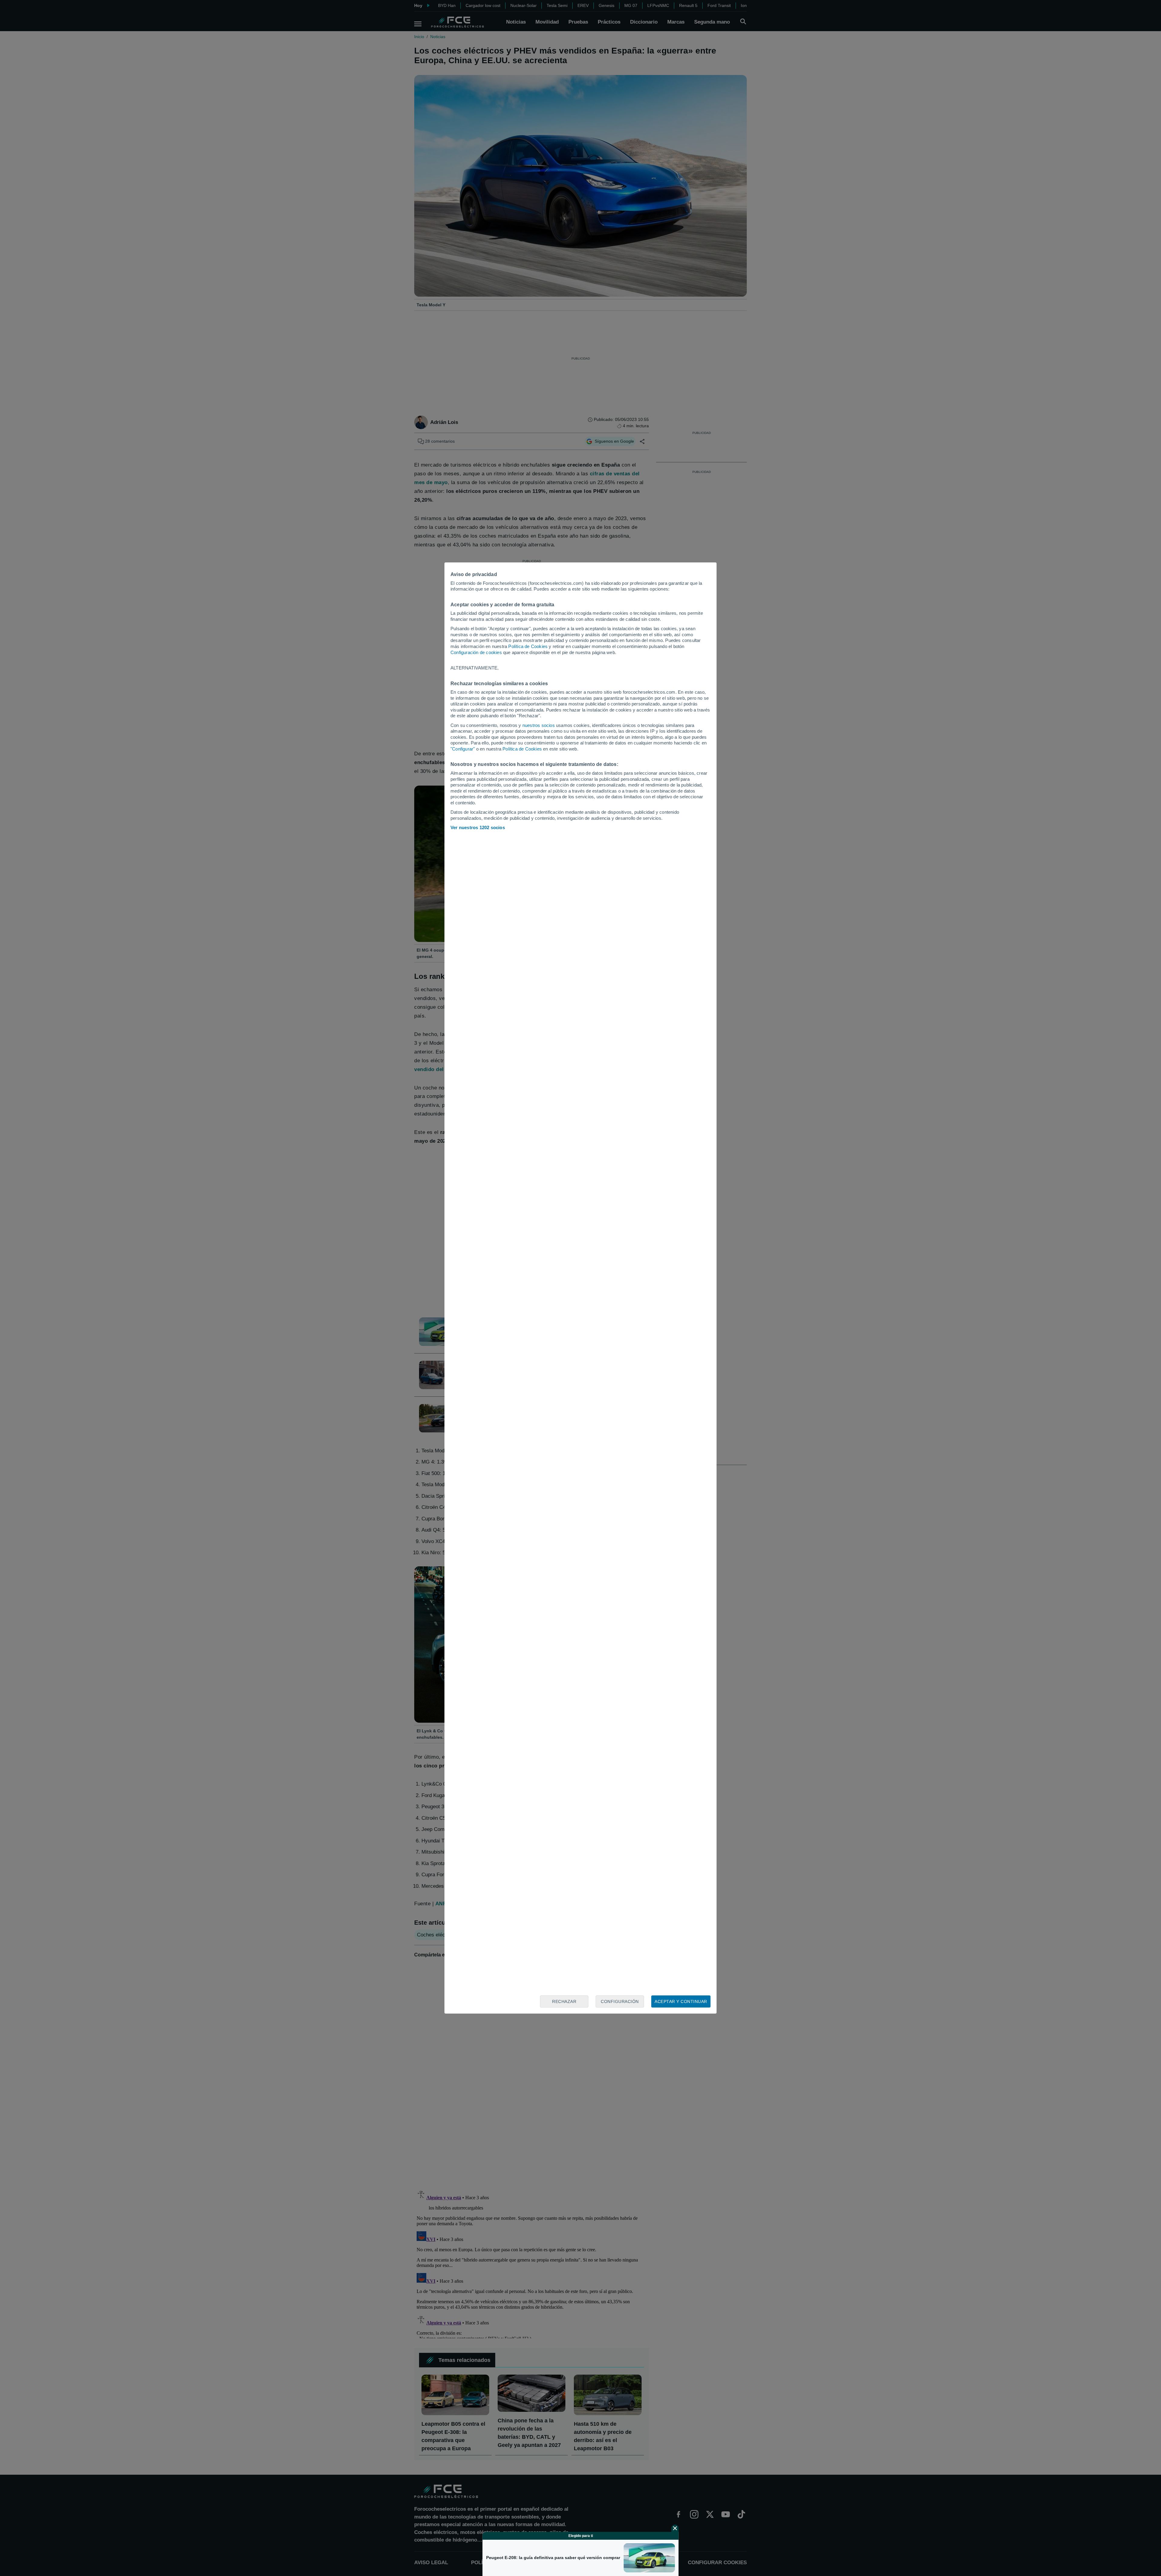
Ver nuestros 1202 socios (478, 827)
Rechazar (564, 2001)
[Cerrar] (675, 2528)
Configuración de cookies (476, 652)
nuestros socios (539, 725)
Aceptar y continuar (681, 2001)
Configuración (620, 2001)
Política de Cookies (528, 646)
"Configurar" (463, 749)
